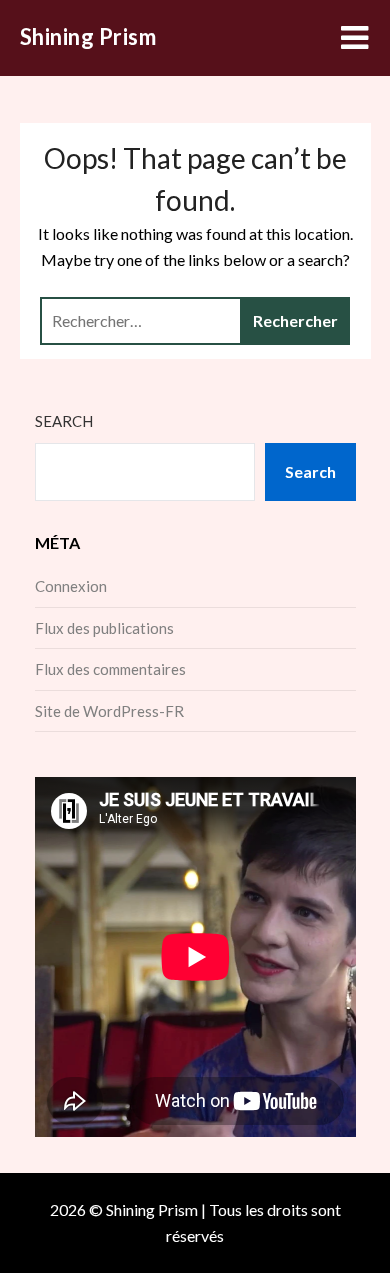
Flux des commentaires (110, 669)
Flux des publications (104, 628)
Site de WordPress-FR (109, 711)
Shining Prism (88, 36)
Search (64, 421)
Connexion (71, 586)
